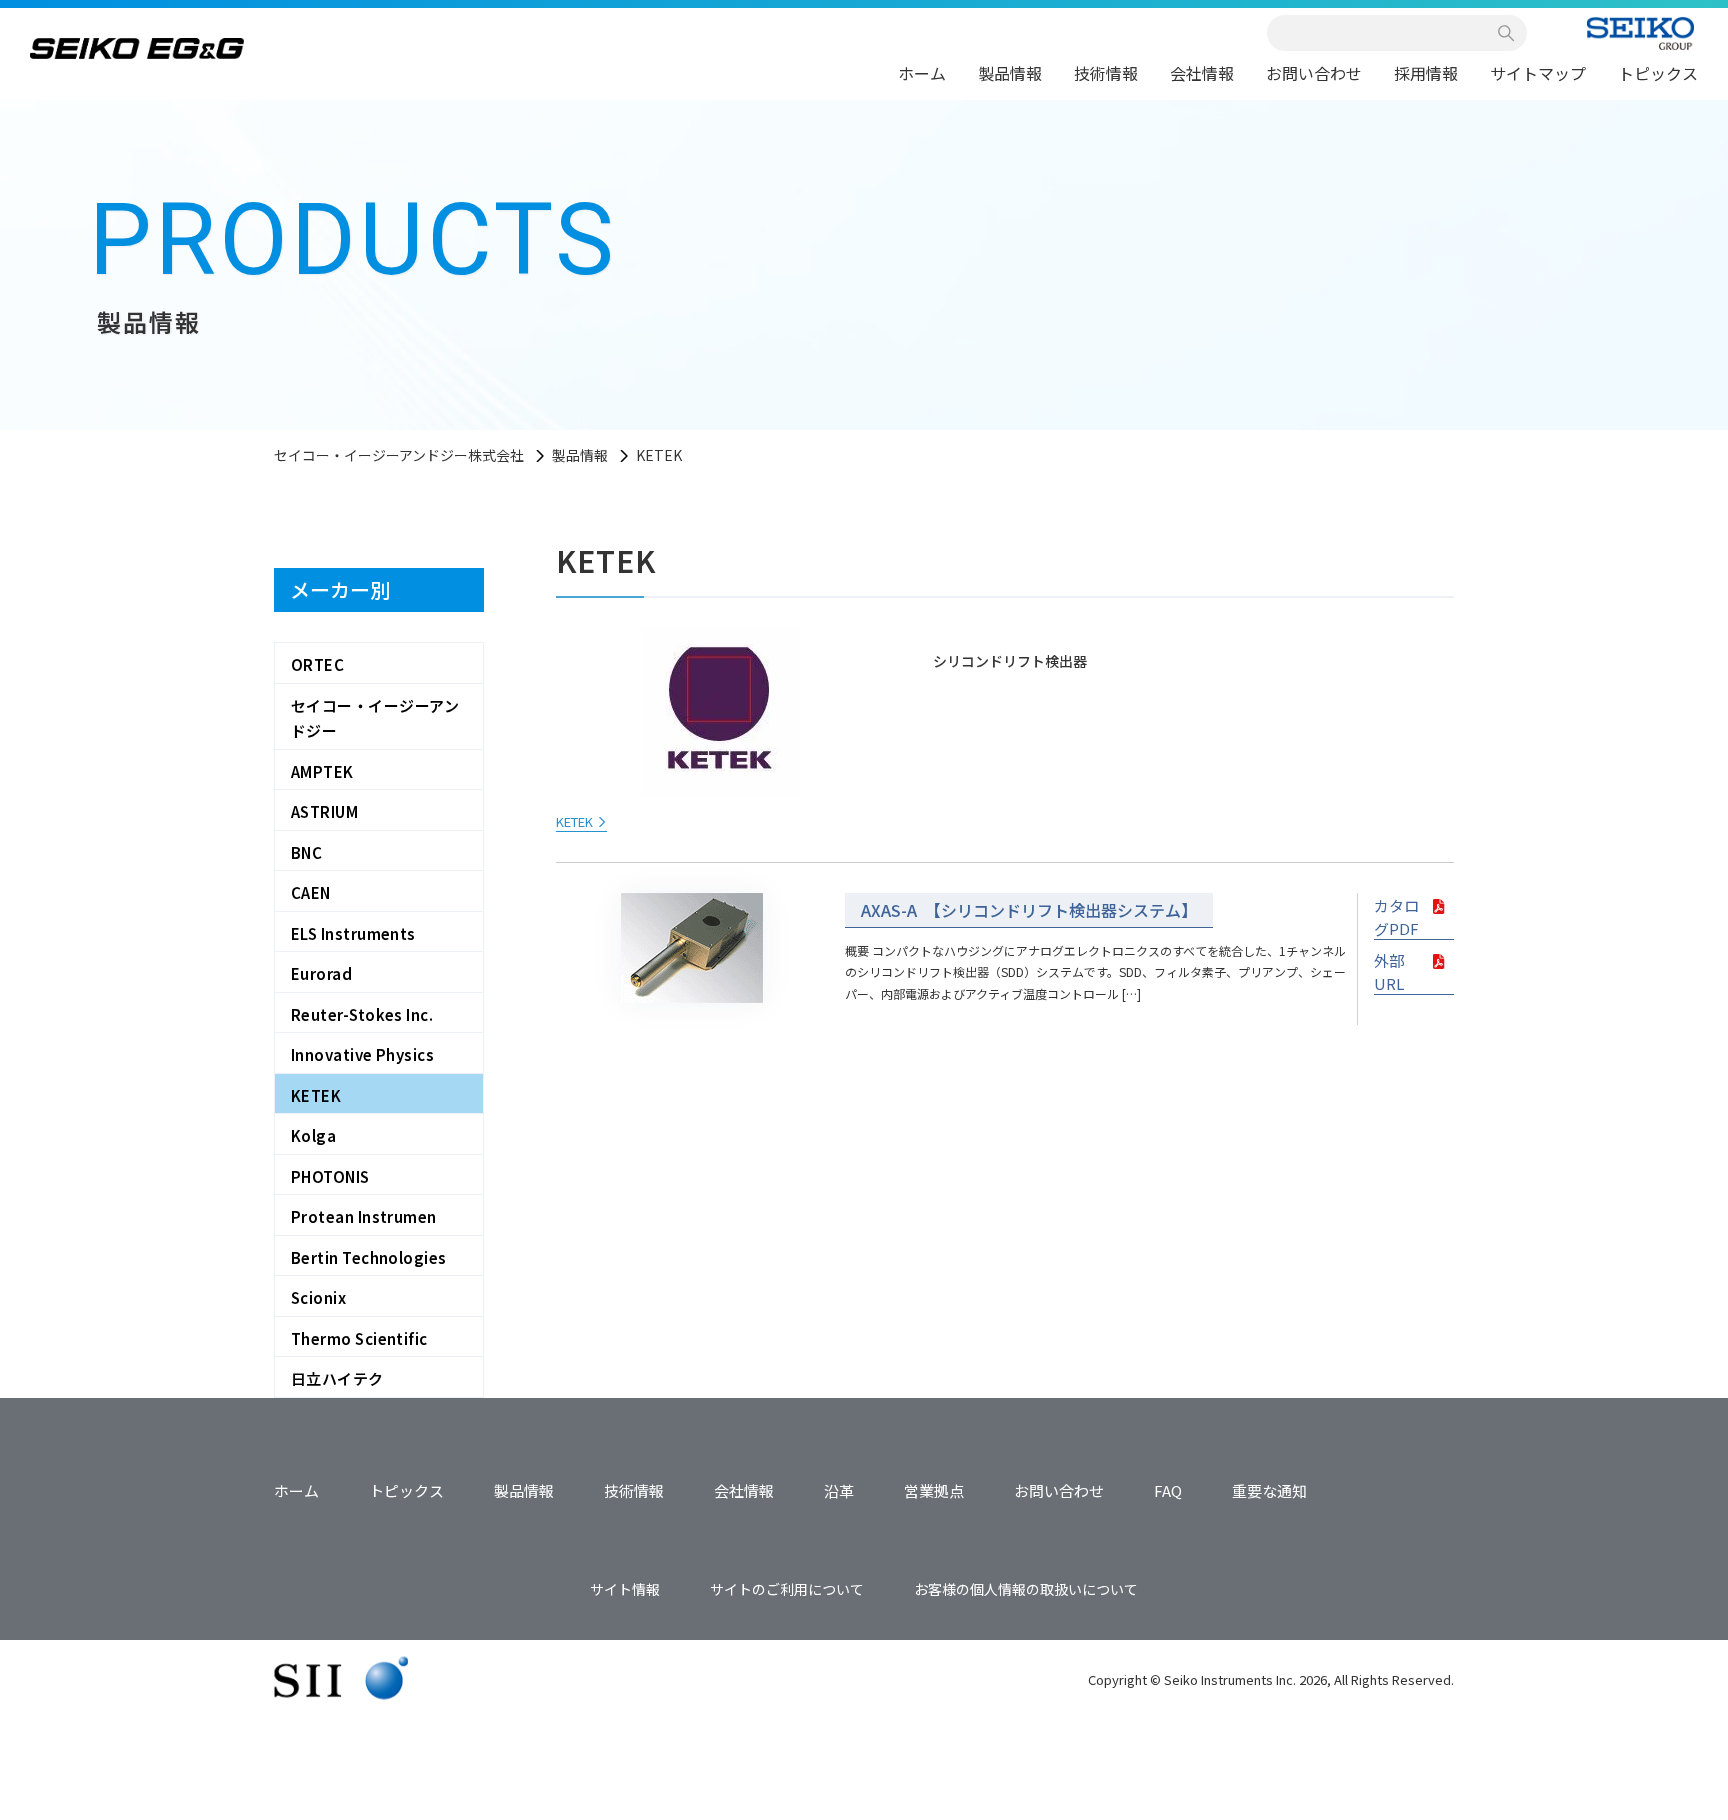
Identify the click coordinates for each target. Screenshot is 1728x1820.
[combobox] (1386, 33)
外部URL (1389, 972)
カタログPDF (1396, 917)
